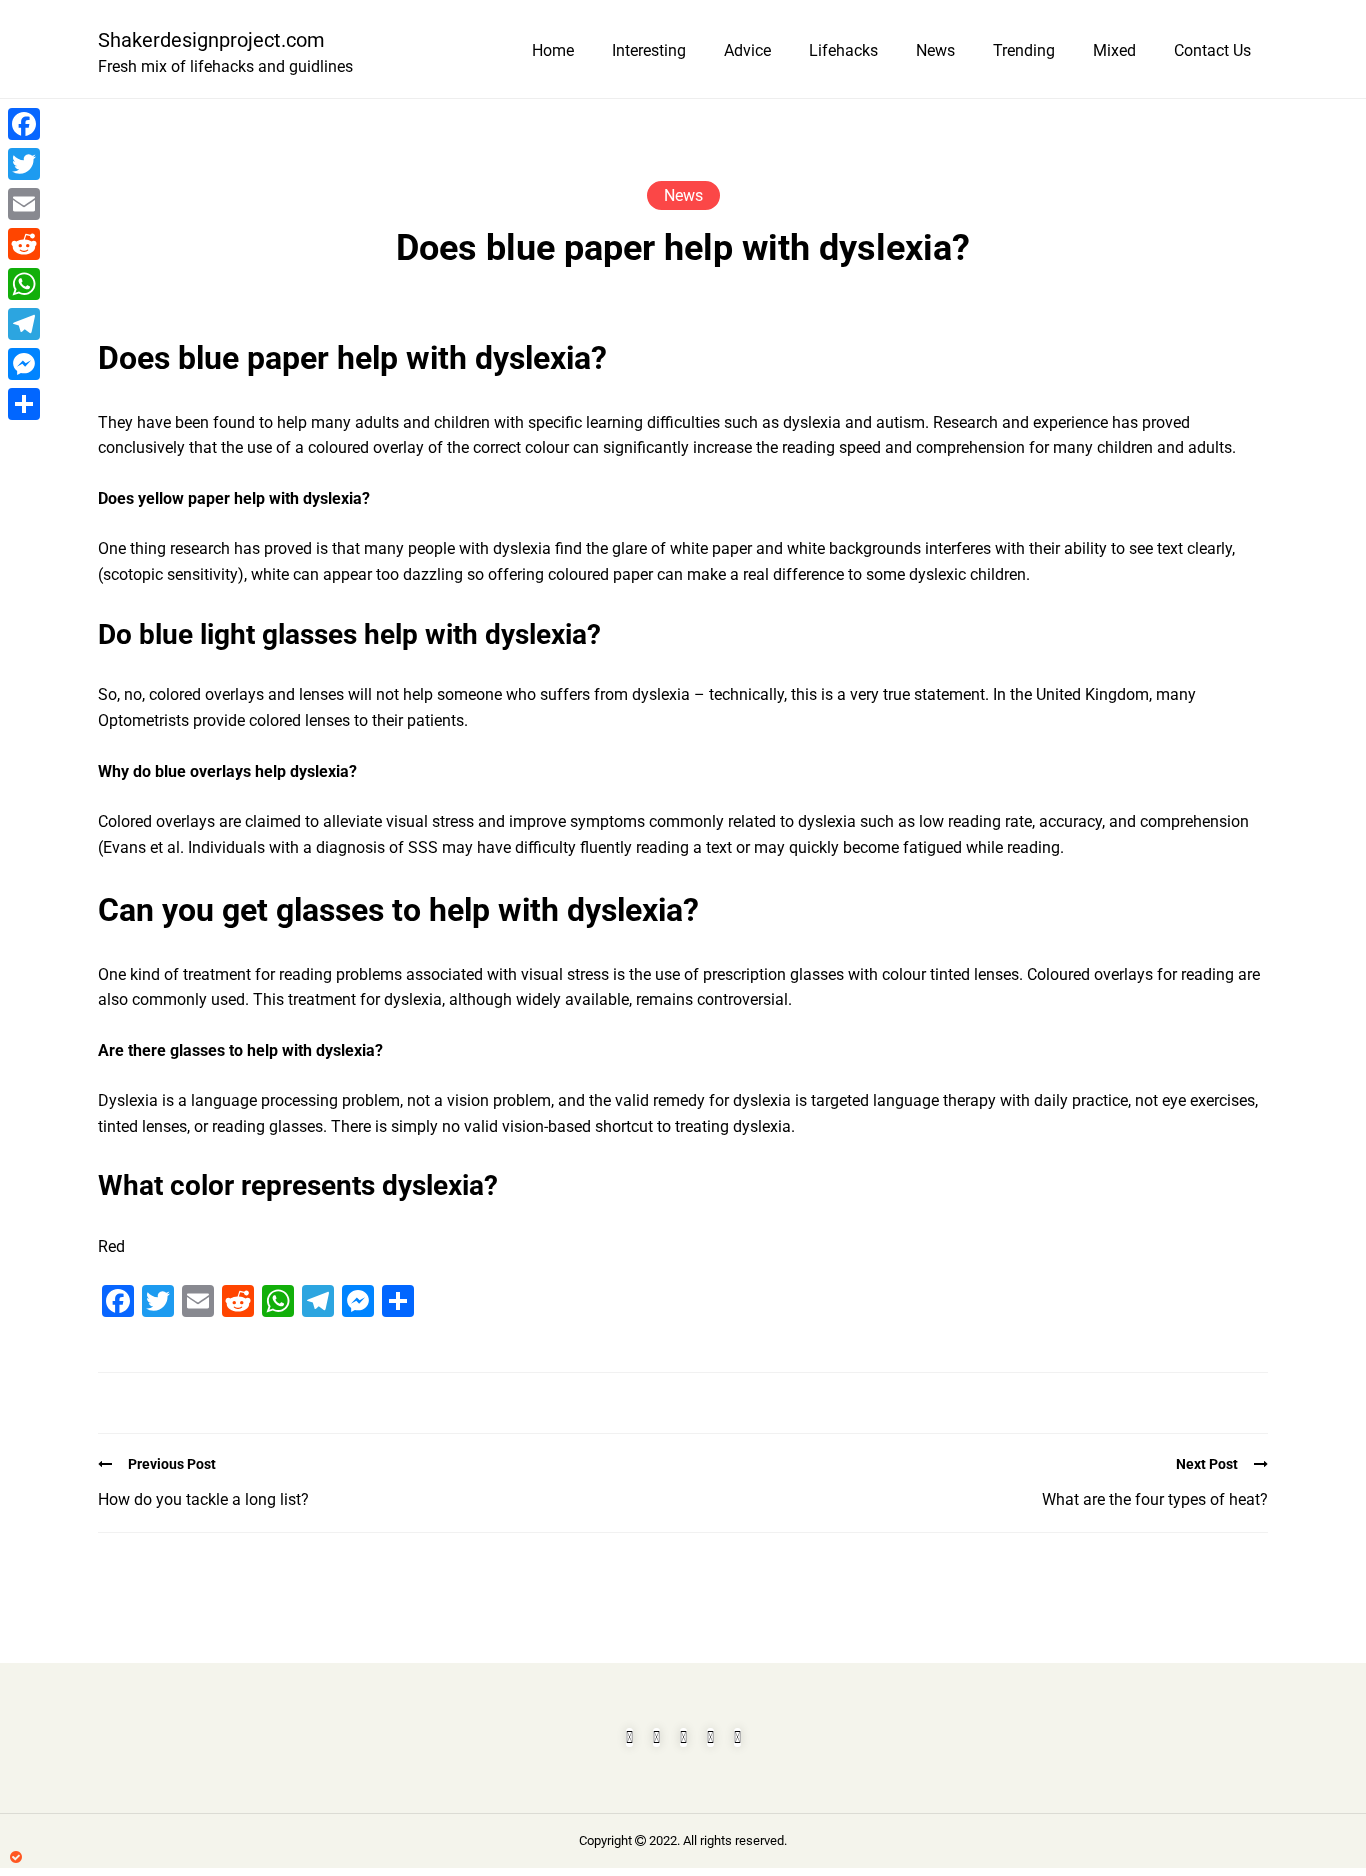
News (935, 50)
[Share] (24, 404)
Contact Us (1212, 50)
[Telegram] (24, 324)
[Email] (24, 204)
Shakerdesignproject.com (211, 40)
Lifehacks (843, 50)
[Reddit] (24, 244)
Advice (747, 50)
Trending (1024, 50)
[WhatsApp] (24, 284)
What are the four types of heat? (1155, 1499)
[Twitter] (24, 164)
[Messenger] (24, 364)
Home (553, 50)
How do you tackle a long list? (203, 1499)
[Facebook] (24, 124)
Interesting (649, 50)
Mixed (1114, 50)
